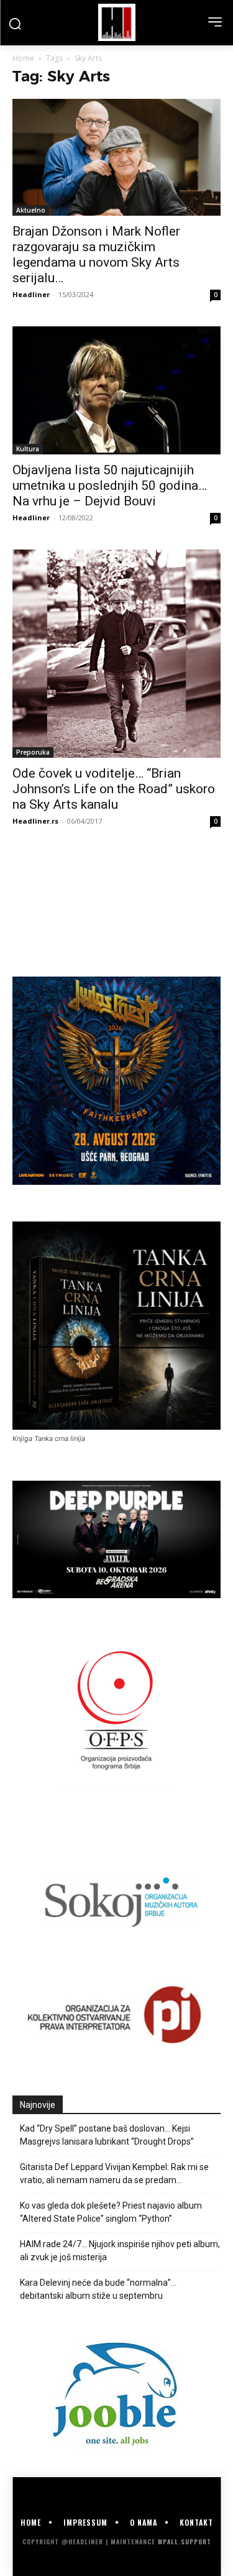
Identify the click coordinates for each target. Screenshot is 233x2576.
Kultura (28, 449)
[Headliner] (116, 22)
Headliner (31, 294)
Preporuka (33, 752)
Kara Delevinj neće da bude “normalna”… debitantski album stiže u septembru (98, 2289)
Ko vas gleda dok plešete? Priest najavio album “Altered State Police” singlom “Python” (111, 2212)
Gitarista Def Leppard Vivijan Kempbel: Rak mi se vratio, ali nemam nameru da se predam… (114, 2173)
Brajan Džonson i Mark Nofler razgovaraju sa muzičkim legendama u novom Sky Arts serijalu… (96, 255)
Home (23, 58)
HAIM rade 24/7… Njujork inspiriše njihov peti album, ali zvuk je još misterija (120, 2251)
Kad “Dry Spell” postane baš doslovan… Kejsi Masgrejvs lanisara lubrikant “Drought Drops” (107, 2135)
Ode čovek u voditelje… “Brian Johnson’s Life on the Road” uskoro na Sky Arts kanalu (114, 789)
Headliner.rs (35, 821)
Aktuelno (31, 210)
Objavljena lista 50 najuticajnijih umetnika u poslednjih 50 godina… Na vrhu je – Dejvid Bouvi (110, 485)
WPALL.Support (185, 2541)
